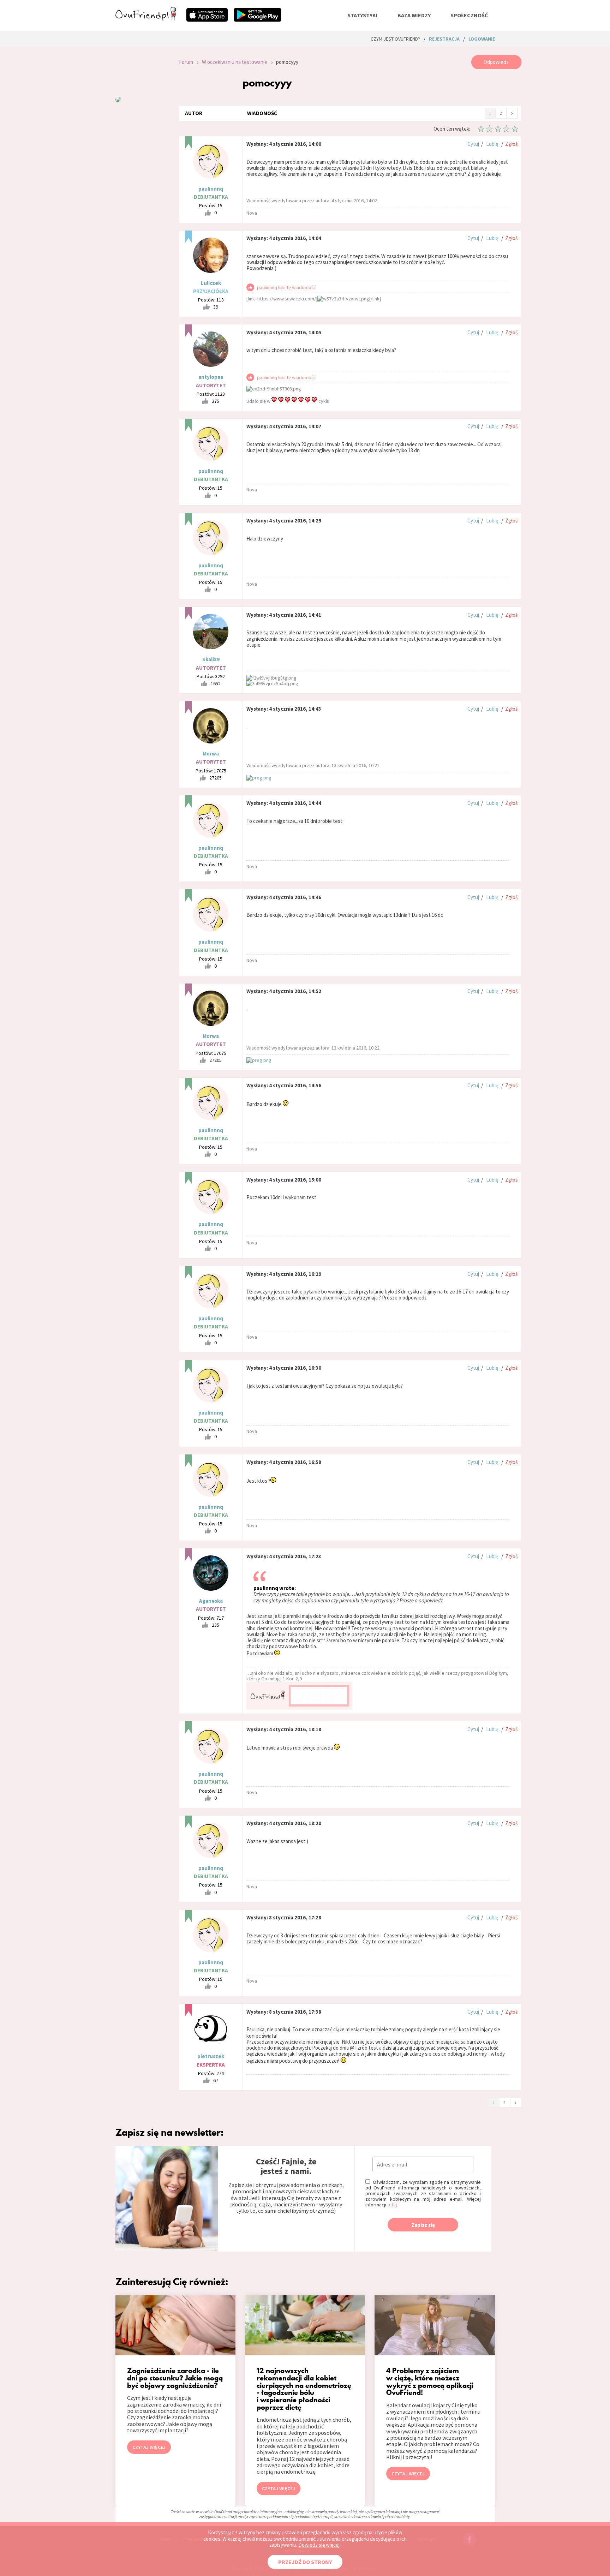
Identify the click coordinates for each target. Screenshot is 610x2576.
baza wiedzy (414, 15)
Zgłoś (511, 144)
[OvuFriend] (146, 19)
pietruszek (211, 2056)
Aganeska (211, 1601)
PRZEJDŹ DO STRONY (305, 2562)
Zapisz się (423, 2225)
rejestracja (444, 39)
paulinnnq (211, 189)
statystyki (363, 15)
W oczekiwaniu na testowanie (235, 62)
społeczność (469, 15)
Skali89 (211, 659)
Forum (186, 62)
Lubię (492, 144)
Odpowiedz (496, 62)
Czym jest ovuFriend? (395, 39)
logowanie (482, 39)
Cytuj (473, 144)
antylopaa (211, 377)
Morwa (211, 754)
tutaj (392, 2205)
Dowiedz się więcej (319, 2545)
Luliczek (211, 283)
